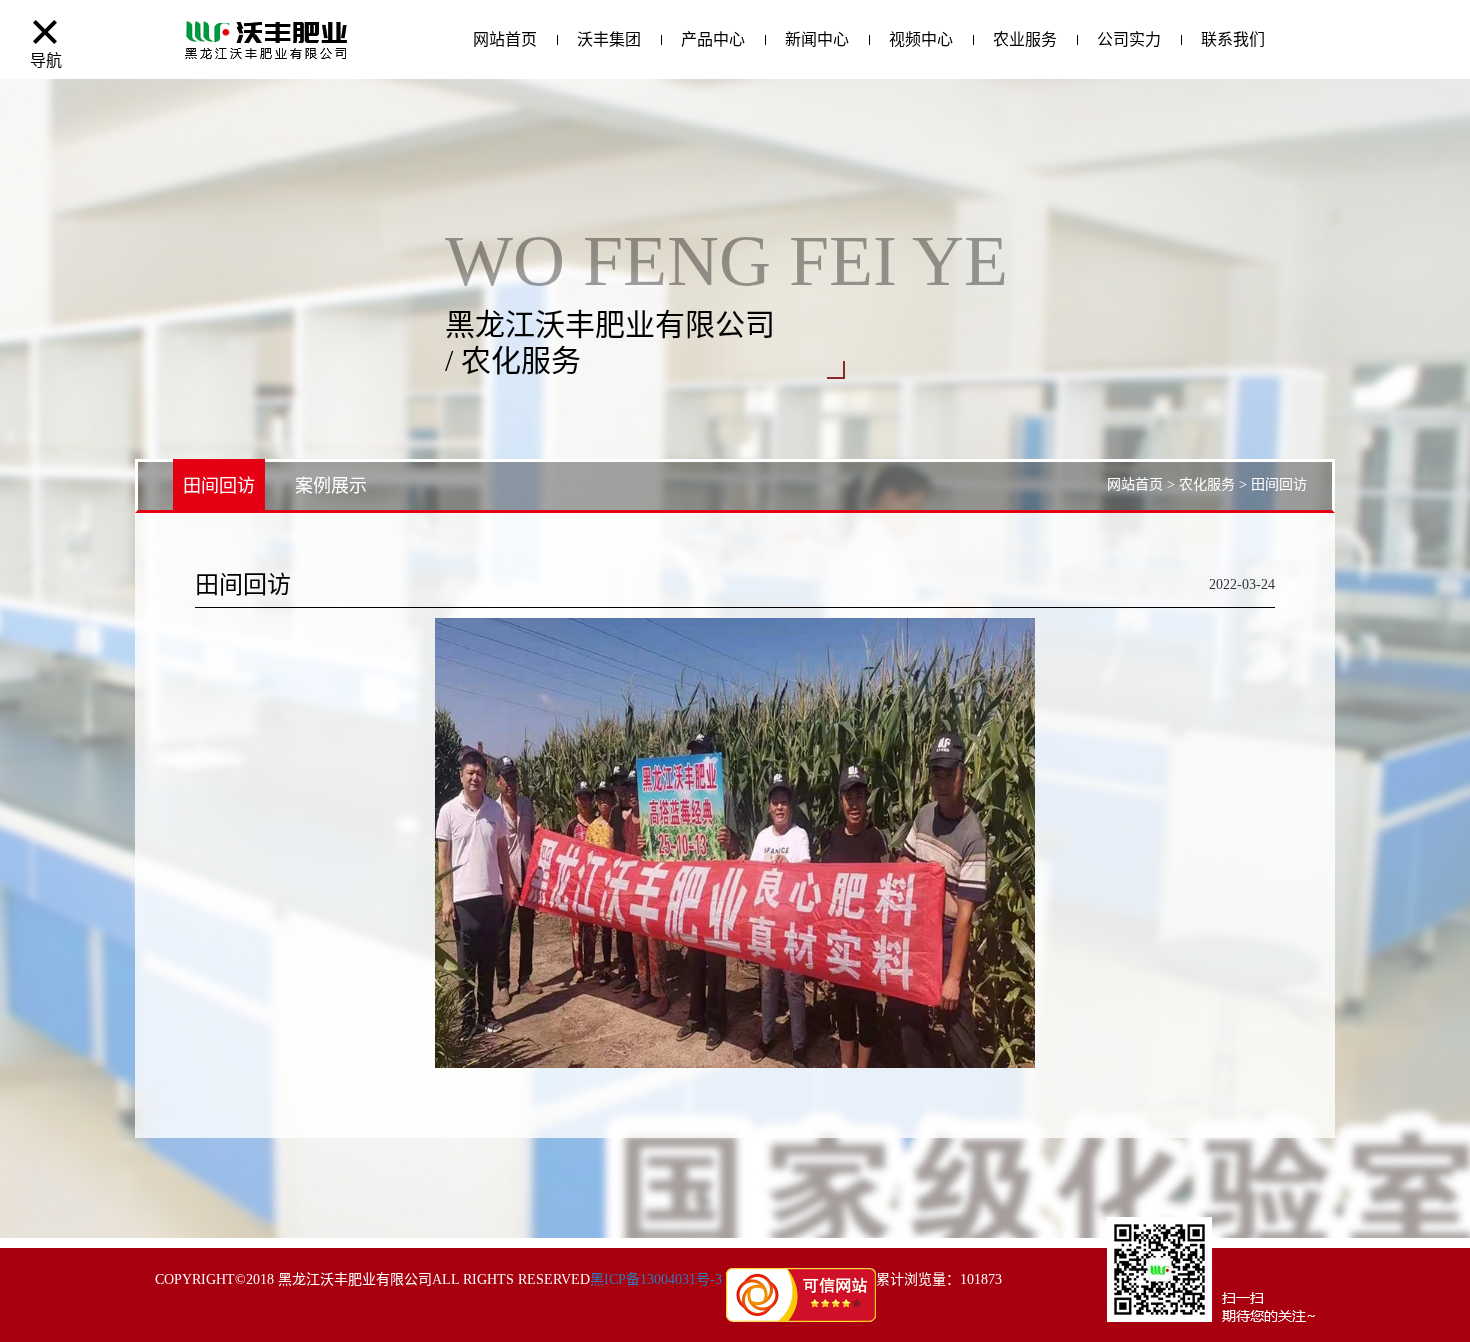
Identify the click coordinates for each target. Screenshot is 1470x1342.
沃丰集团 (609, 40)
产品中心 (713, 40)
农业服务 (1025, 40)
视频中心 (921, 40)
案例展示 (331, 486)
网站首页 (505, 40)
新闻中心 (817, 40)
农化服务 (1207, 484)
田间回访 (219, 486)
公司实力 (1129, 40)
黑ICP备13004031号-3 (656, 1279)
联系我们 (1233, 40)
